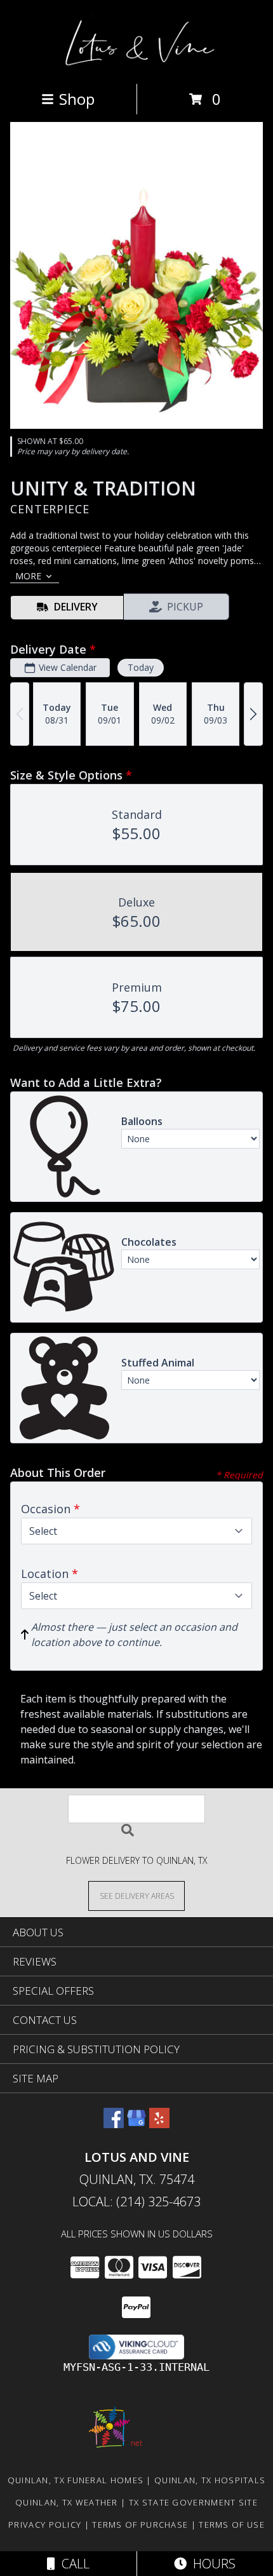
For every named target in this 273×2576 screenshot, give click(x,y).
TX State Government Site (193, 2502)
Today (141, 667)
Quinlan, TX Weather (67, 2502)
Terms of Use (232, 2525)
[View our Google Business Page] (136, 2124)
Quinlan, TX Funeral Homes (76, 2480)
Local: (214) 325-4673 (136, 2202)
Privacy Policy (45, 2525)
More (28, 576)
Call (72, 2564)
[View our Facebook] (114, 2124)
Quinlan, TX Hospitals (210, 2480)
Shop (77, 99)
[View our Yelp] (159, 2124)
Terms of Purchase (140, 2525)
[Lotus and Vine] (137, 65)
